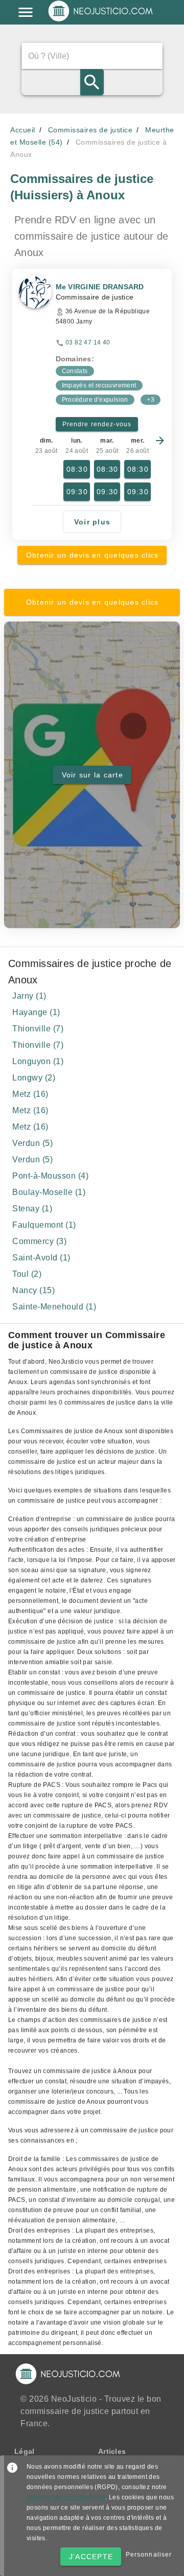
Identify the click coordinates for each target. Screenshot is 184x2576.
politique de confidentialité (66, 2497)
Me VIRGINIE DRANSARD (100, 287)
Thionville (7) (38, 1029)
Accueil (23, 130)
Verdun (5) (32, 1143)
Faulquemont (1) (44, 1225)
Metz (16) (30, 1094)
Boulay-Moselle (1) (49, 1192)
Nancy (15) (33, 1290)
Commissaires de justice (90, 130)
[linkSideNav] (26, 12)
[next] (160, 441)
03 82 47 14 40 (88, 342)
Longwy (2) (34, 1078)
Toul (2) (27, 1274)
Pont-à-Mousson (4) (50, 1176)
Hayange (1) (36, 1012)
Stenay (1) (32, 1209)
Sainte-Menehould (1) (54, 1307)
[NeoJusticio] (101, 20)
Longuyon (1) (38, 1061)
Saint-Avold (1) (41, 1258)
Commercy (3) (39, 1241)
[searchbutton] (92, 82)
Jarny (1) (29, 996)
